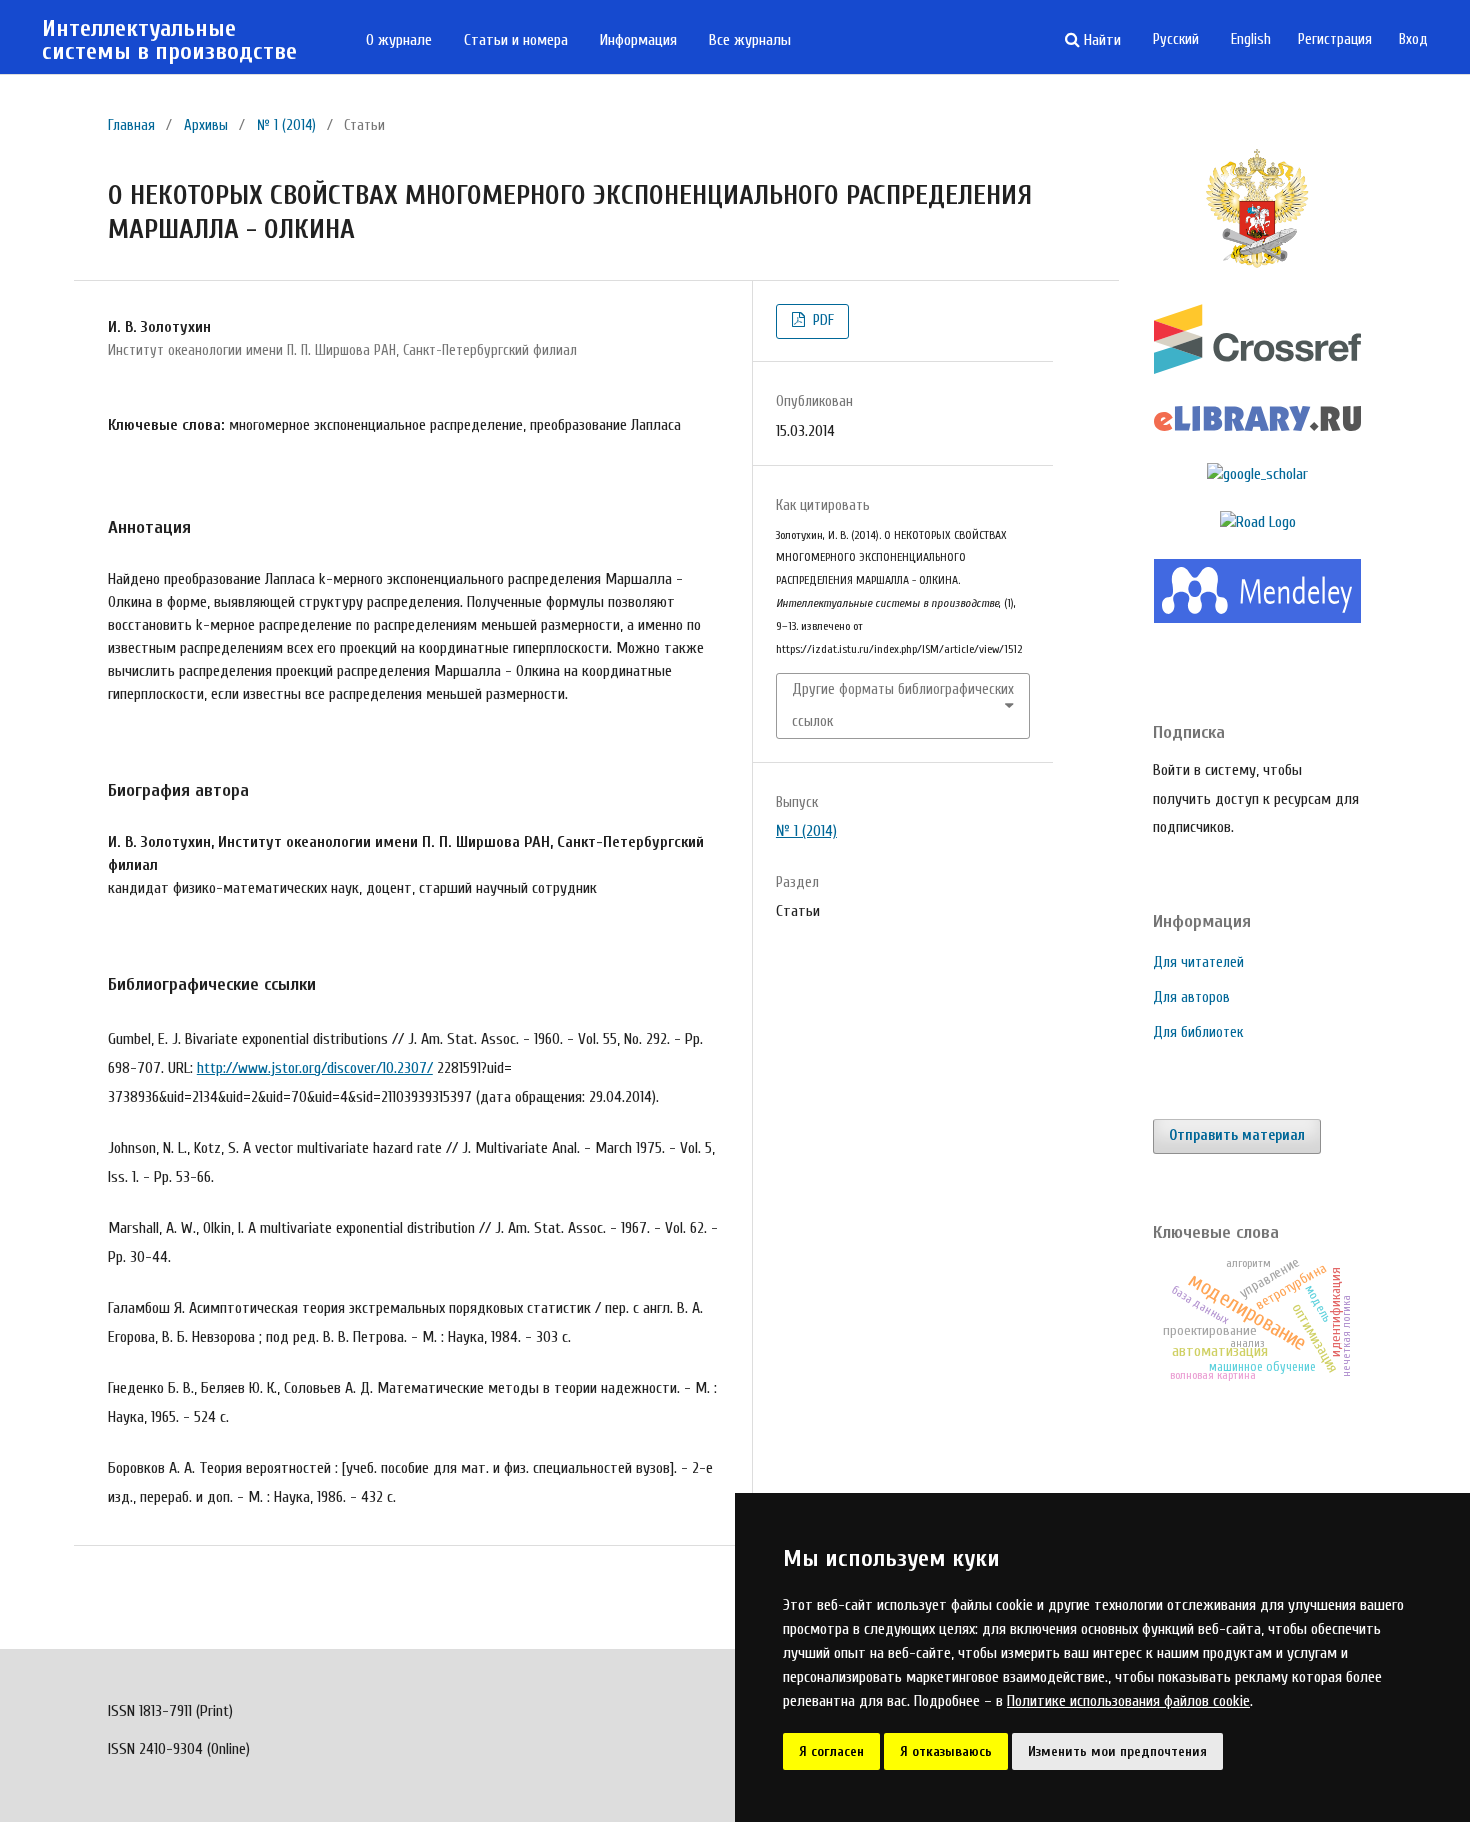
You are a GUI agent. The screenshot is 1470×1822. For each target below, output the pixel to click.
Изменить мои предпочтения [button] (1117, 1751)
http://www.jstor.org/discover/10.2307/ (315, 1068)
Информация (638, 40)
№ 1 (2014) (286, 125)
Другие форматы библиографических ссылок (903, 705)
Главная (131, 125)
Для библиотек (1198, 1032)
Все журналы (750, 40)
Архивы (206, 125)
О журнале (399, 40)
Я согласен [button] (831, 1751)
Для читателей (1198, 962)
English (1251, 39)
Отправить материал (1237, 1135)
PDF (821, 320)
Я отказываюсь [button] (946, 1751)
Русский (1176, 39)
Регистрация (1335, 39)
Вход (1413, 39)
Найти (1100, 40)
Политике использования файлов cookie (1128, 1701)
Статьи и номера (516, 40)
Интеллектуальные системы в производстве (169, 40)
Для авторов (1191, 997)
